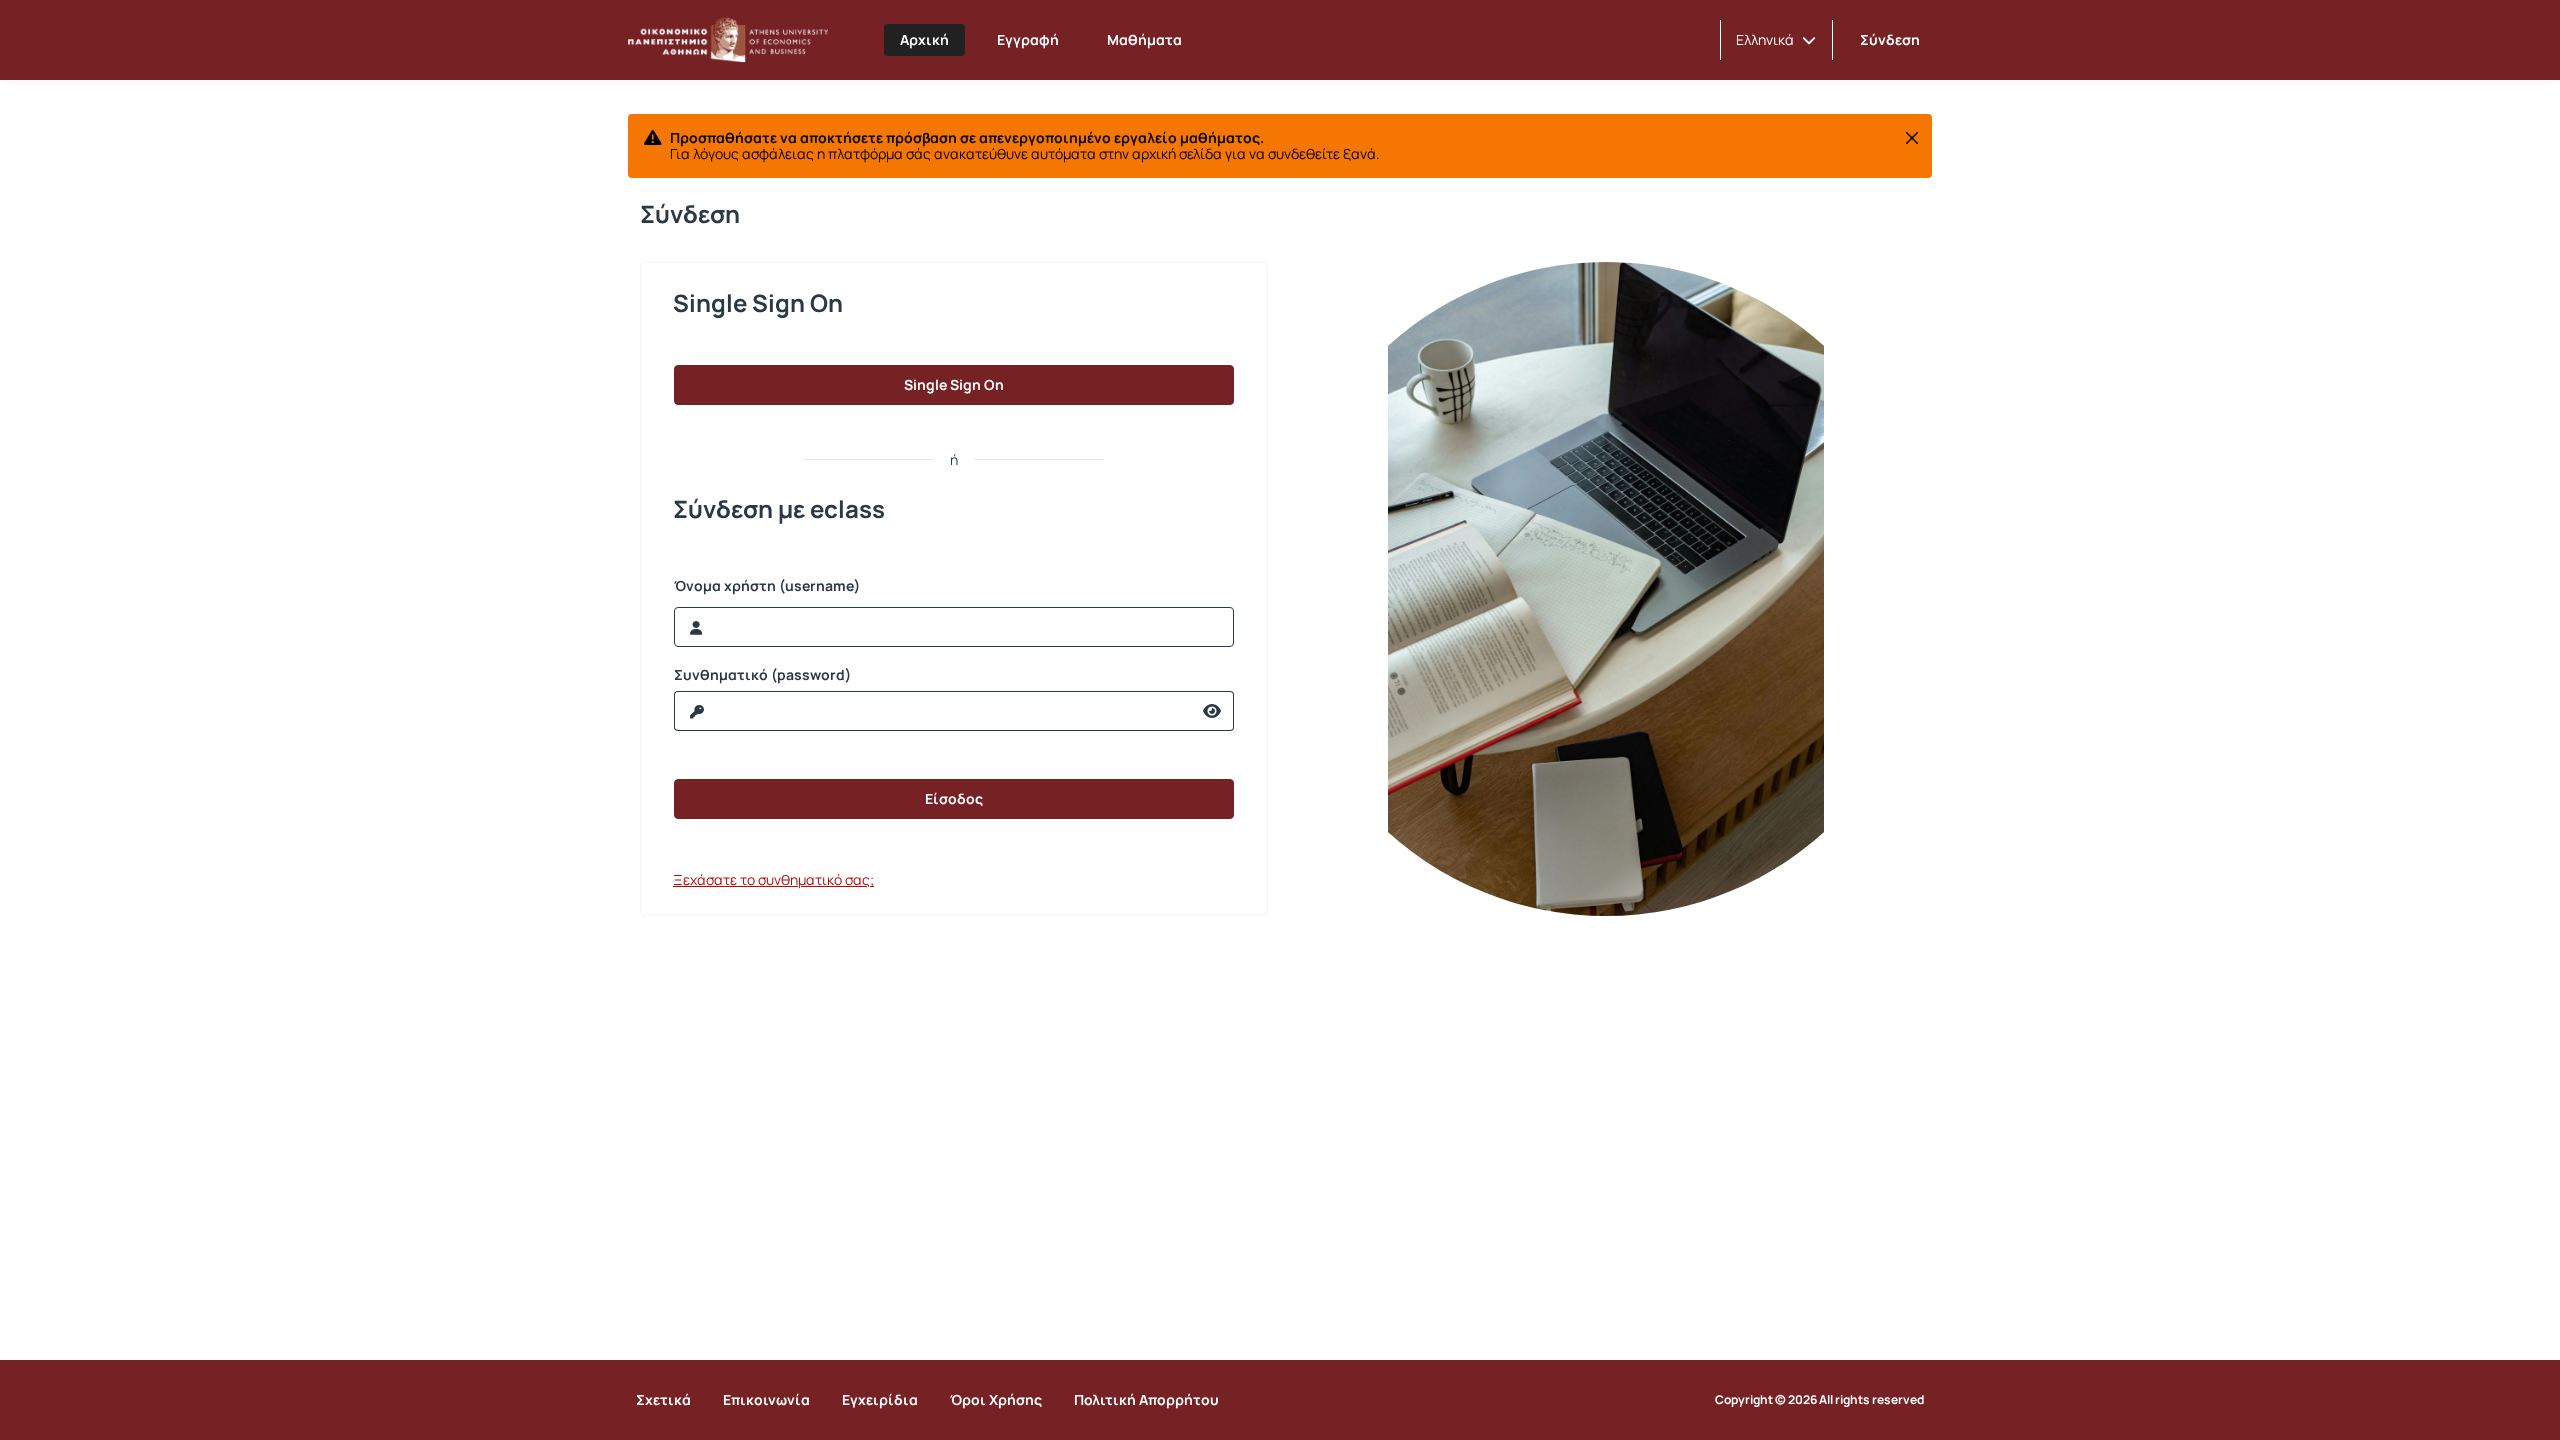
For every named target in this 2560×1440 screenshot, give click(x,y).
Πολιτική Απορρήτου (1146, 1399)
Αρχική (924, 39)
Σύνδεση (1890, 39)
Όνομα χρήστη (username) (767, 586)
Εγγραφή (1028, 39)
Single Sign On (954, 384)
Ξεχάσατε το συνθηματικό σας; (773, 879)
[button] (1776, 40)
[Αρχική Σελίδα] (728, 40)
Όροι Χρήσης (996, 1399)
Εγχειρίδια (880, 1399)
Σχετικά (663, 1399)
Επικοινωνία (766, 1399)
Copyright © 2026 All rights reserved (1819, 1400)
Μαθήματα (1144, 39)
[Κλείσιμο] (1912, 138)
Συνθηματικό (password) (762, 675)
